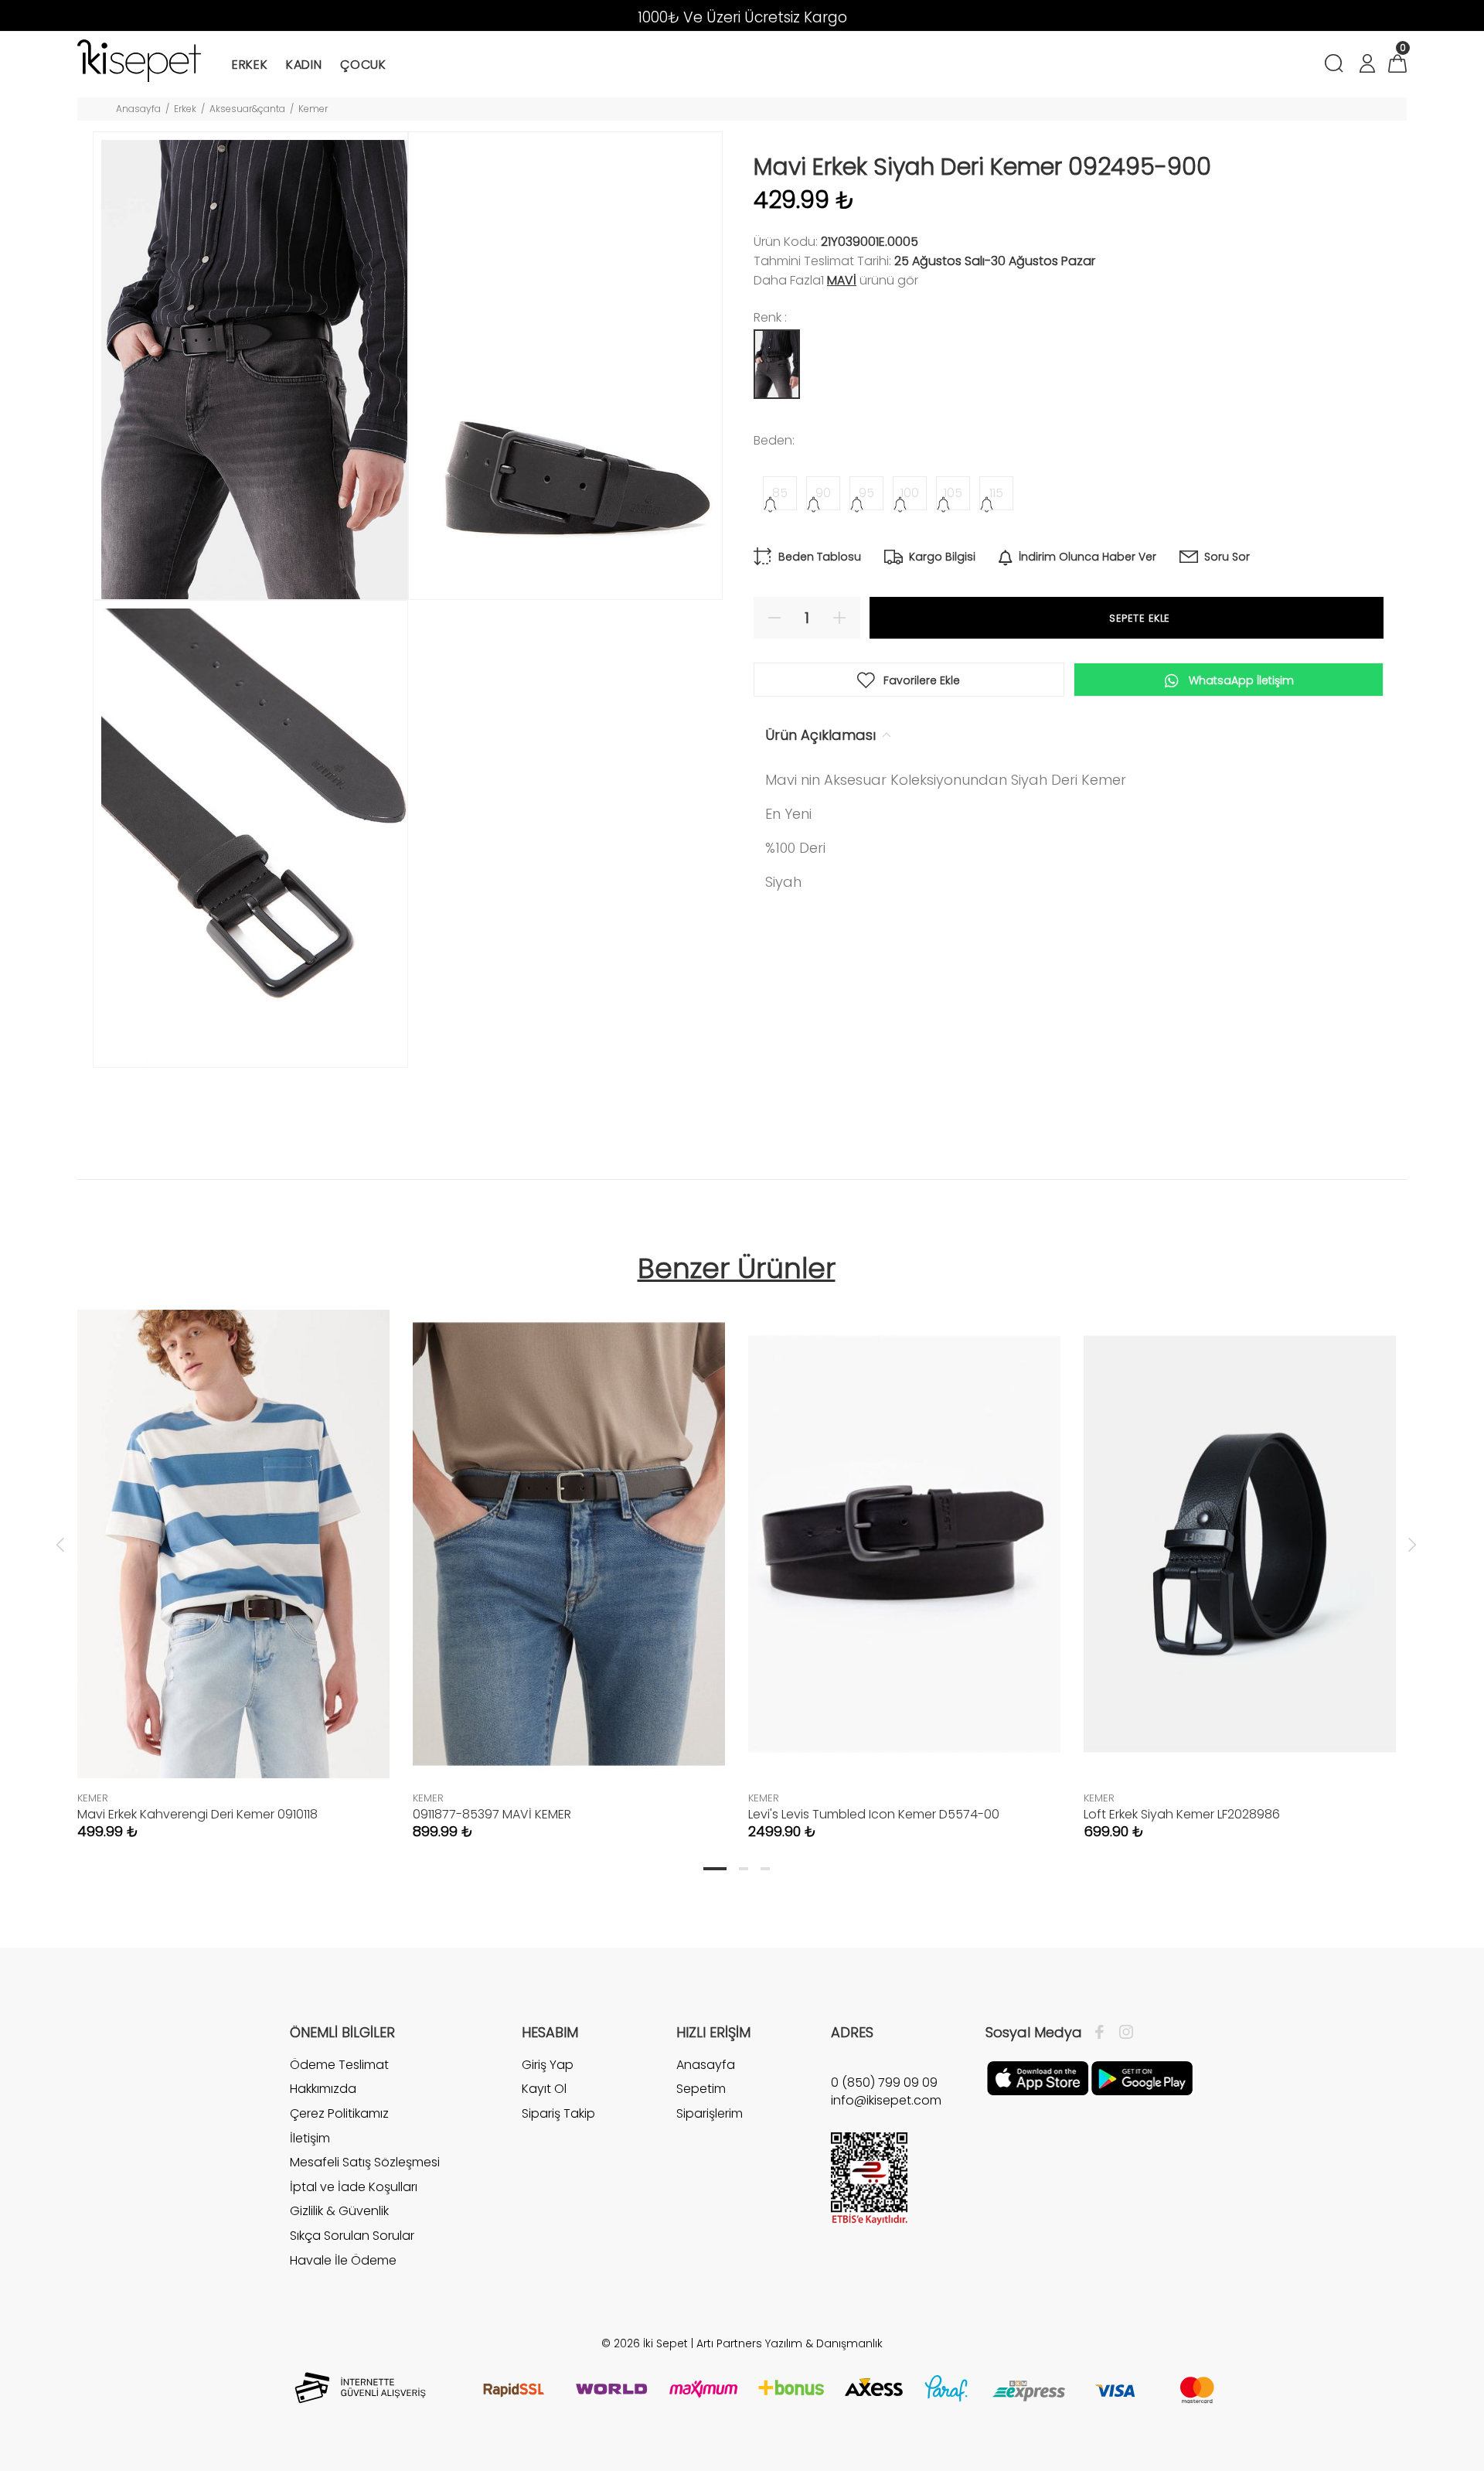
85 (780, 493)
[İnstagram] (1122, 2033)
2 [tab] (744, 1869)
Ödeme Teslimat (339, 2065)
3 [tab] (765, 1869)
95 (866, 493)
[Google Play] (1142, 2077)
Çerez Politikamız (339, 2113)
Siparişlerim (710, 2113)
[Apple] (1038, 2077)
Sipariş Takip (558, 2113)
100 (910, 493)
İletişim (310, 2138)
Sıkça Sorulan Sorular (352, 2236)
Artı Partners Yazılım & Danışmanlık (790, 2343)
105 (953, 493)
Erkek (185, 109)
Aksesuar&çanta (247, 109)
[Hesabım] (1367, 65)
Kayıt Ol (544, 2089)
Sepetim (701, 2089)
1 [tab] (715, 1869)
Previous (60, 1544)
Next (1412, 1544)
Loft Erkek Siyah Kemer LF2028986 (1182, 1814)
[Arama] (1337, 65)
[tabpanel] (233, 1559)
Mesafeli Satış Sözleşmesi (365, 2162)
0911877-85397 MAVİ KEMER (492, 1814)
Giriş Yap (548, 2065)
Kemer (313, 109)
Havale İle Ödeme (343, 2260)
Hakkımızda (323, 2089)
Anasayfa (138, 109)
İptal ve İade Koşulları (354, 2187)
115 (996, 493)
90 (823, 493)
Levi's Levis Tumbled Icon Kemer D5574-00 (874, 1814)
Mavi (842, 280)
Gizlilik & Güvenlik (339, 2211)
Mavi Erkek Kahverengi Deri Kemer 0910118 (197, 1814)
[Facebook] (1103, 2033)
